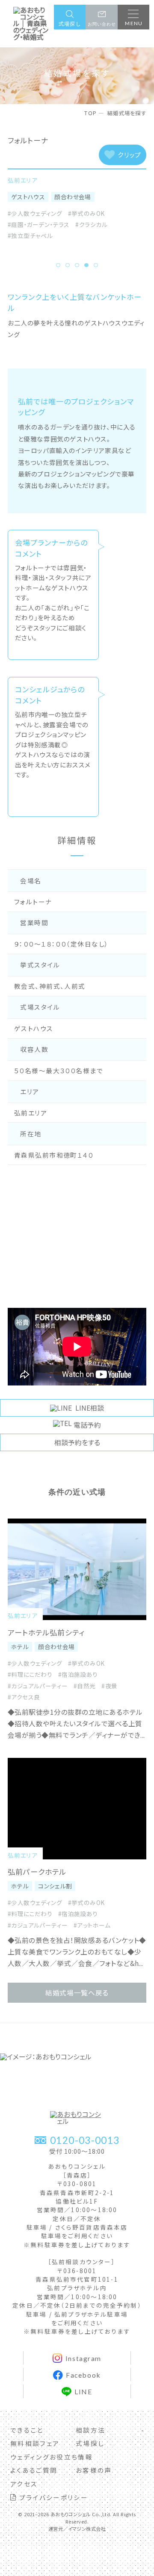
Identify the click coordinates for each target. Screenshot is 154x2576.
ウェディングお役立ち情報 (52, 2457)
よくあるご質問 (34, 2470)
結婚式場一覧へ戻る (77, 1993)
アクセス (24, 2484)
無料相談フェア (35, 2443)
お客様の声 (94, 2470)
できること (27, 2430)
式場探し (90, 2443)
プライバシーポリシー (52, 2497)
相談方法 (90, 2430)
